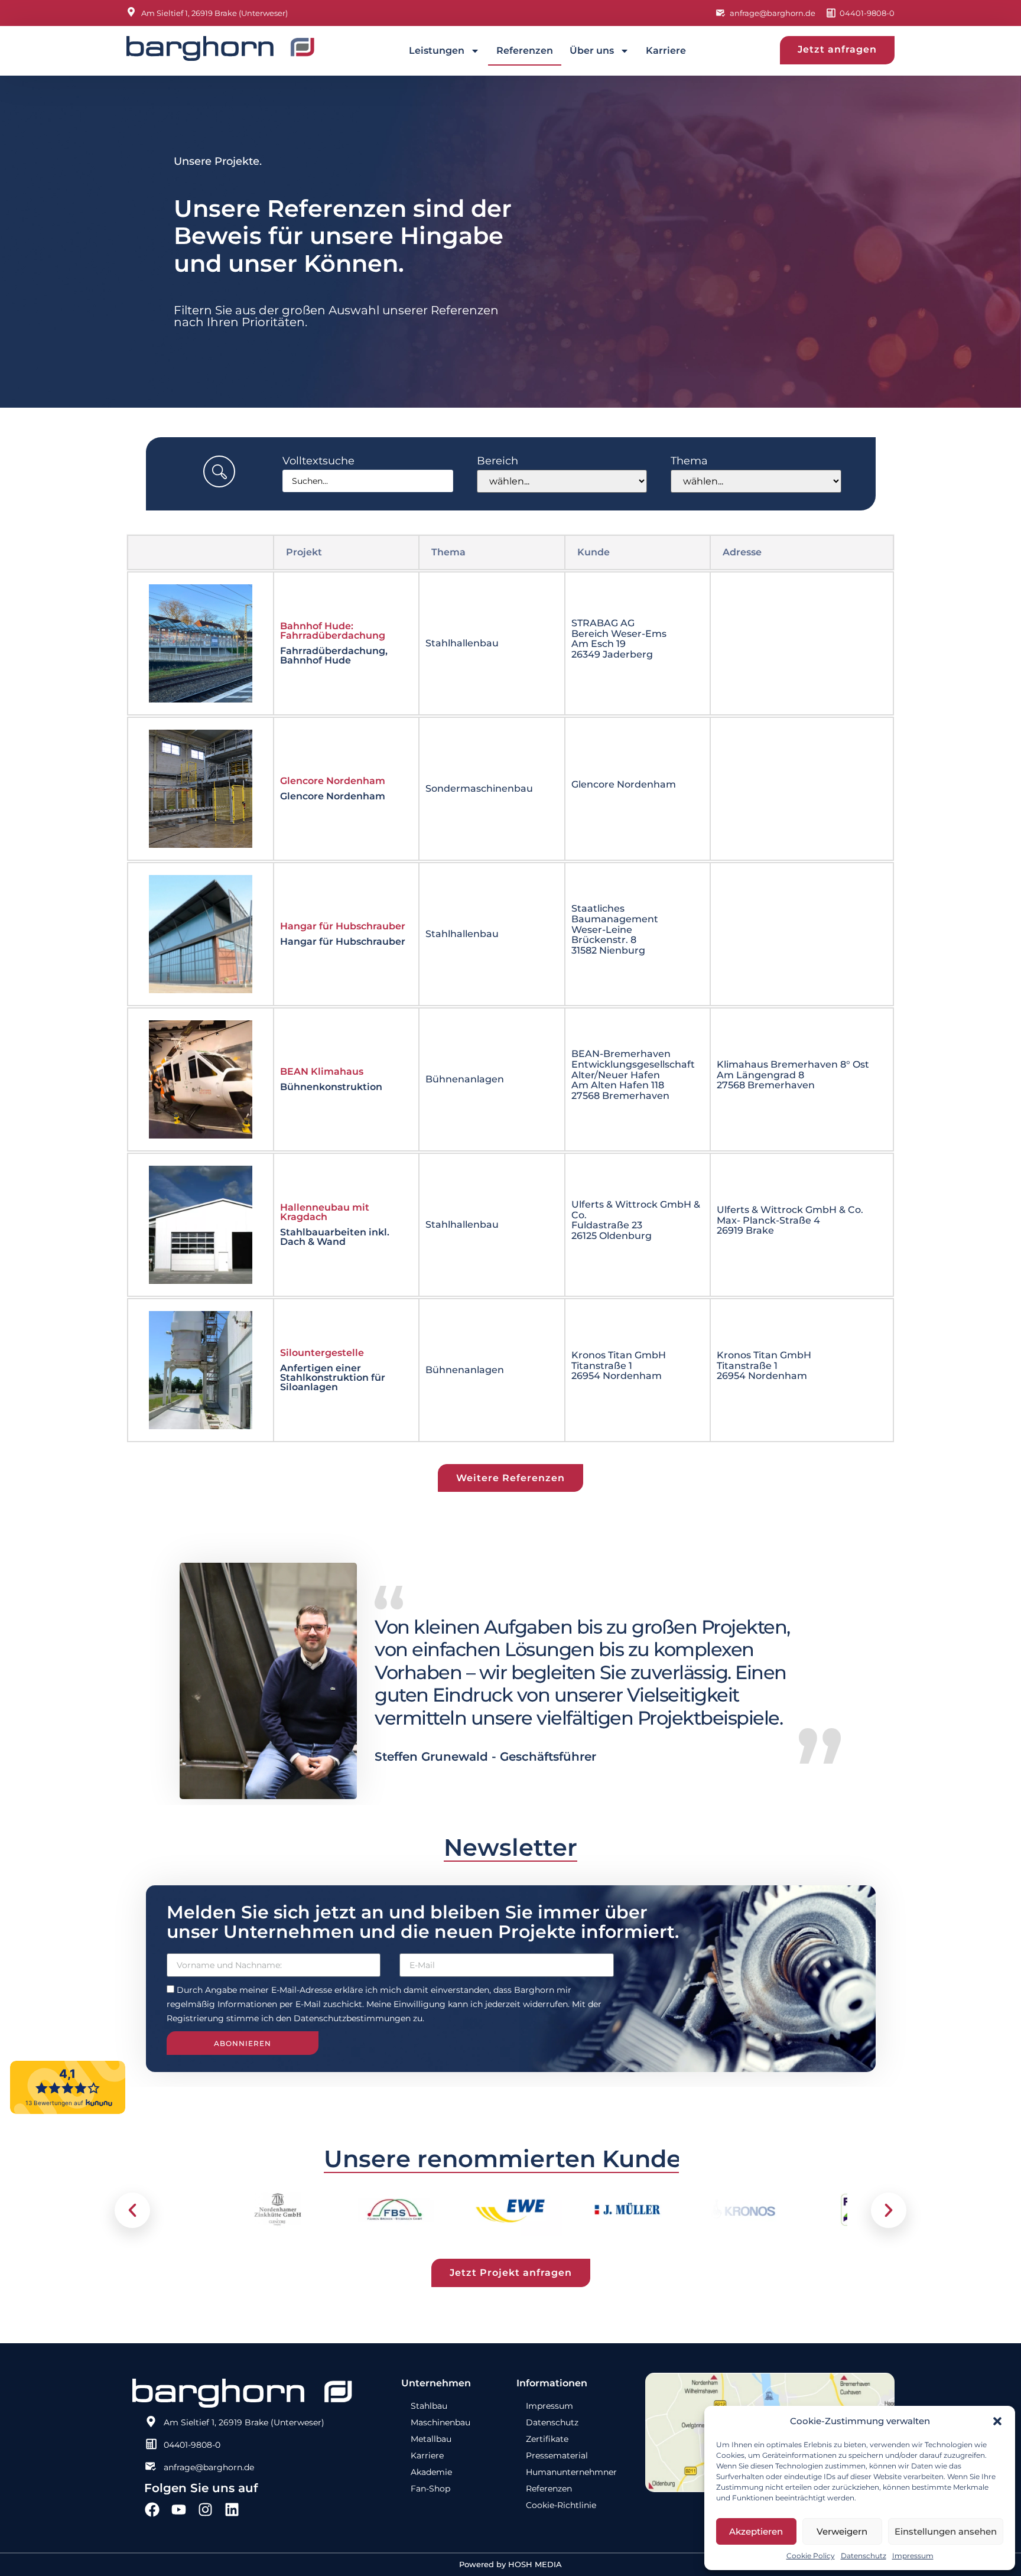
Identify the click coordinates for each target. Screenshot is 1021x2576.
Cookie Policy (811, 2556)
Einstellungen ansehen (946, 2531)
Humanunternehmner (571, 2472)
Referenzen (525, 51)
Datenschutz (864, 2556)
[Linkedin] (232, 2510)
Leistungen (437, 51)
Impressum (913, 2556)
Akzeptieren (756, 2531)
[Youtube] (179, 2510)
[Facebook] (152, 2510)
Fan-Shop (430, 2489)
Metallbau (431, 2439)
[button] (997, 2421)
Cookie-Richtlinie (561, 2505)
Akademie (431, 2472)
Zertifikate (547, 2439)
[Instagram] (205, 2510)
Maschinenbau (440, 2422)
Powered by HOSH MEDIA (510, 2564)
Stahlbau (429, 2406)
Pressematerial (557, 2455)
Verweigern (842, 2531)
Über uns (592, 51)
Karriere (666, 51)
